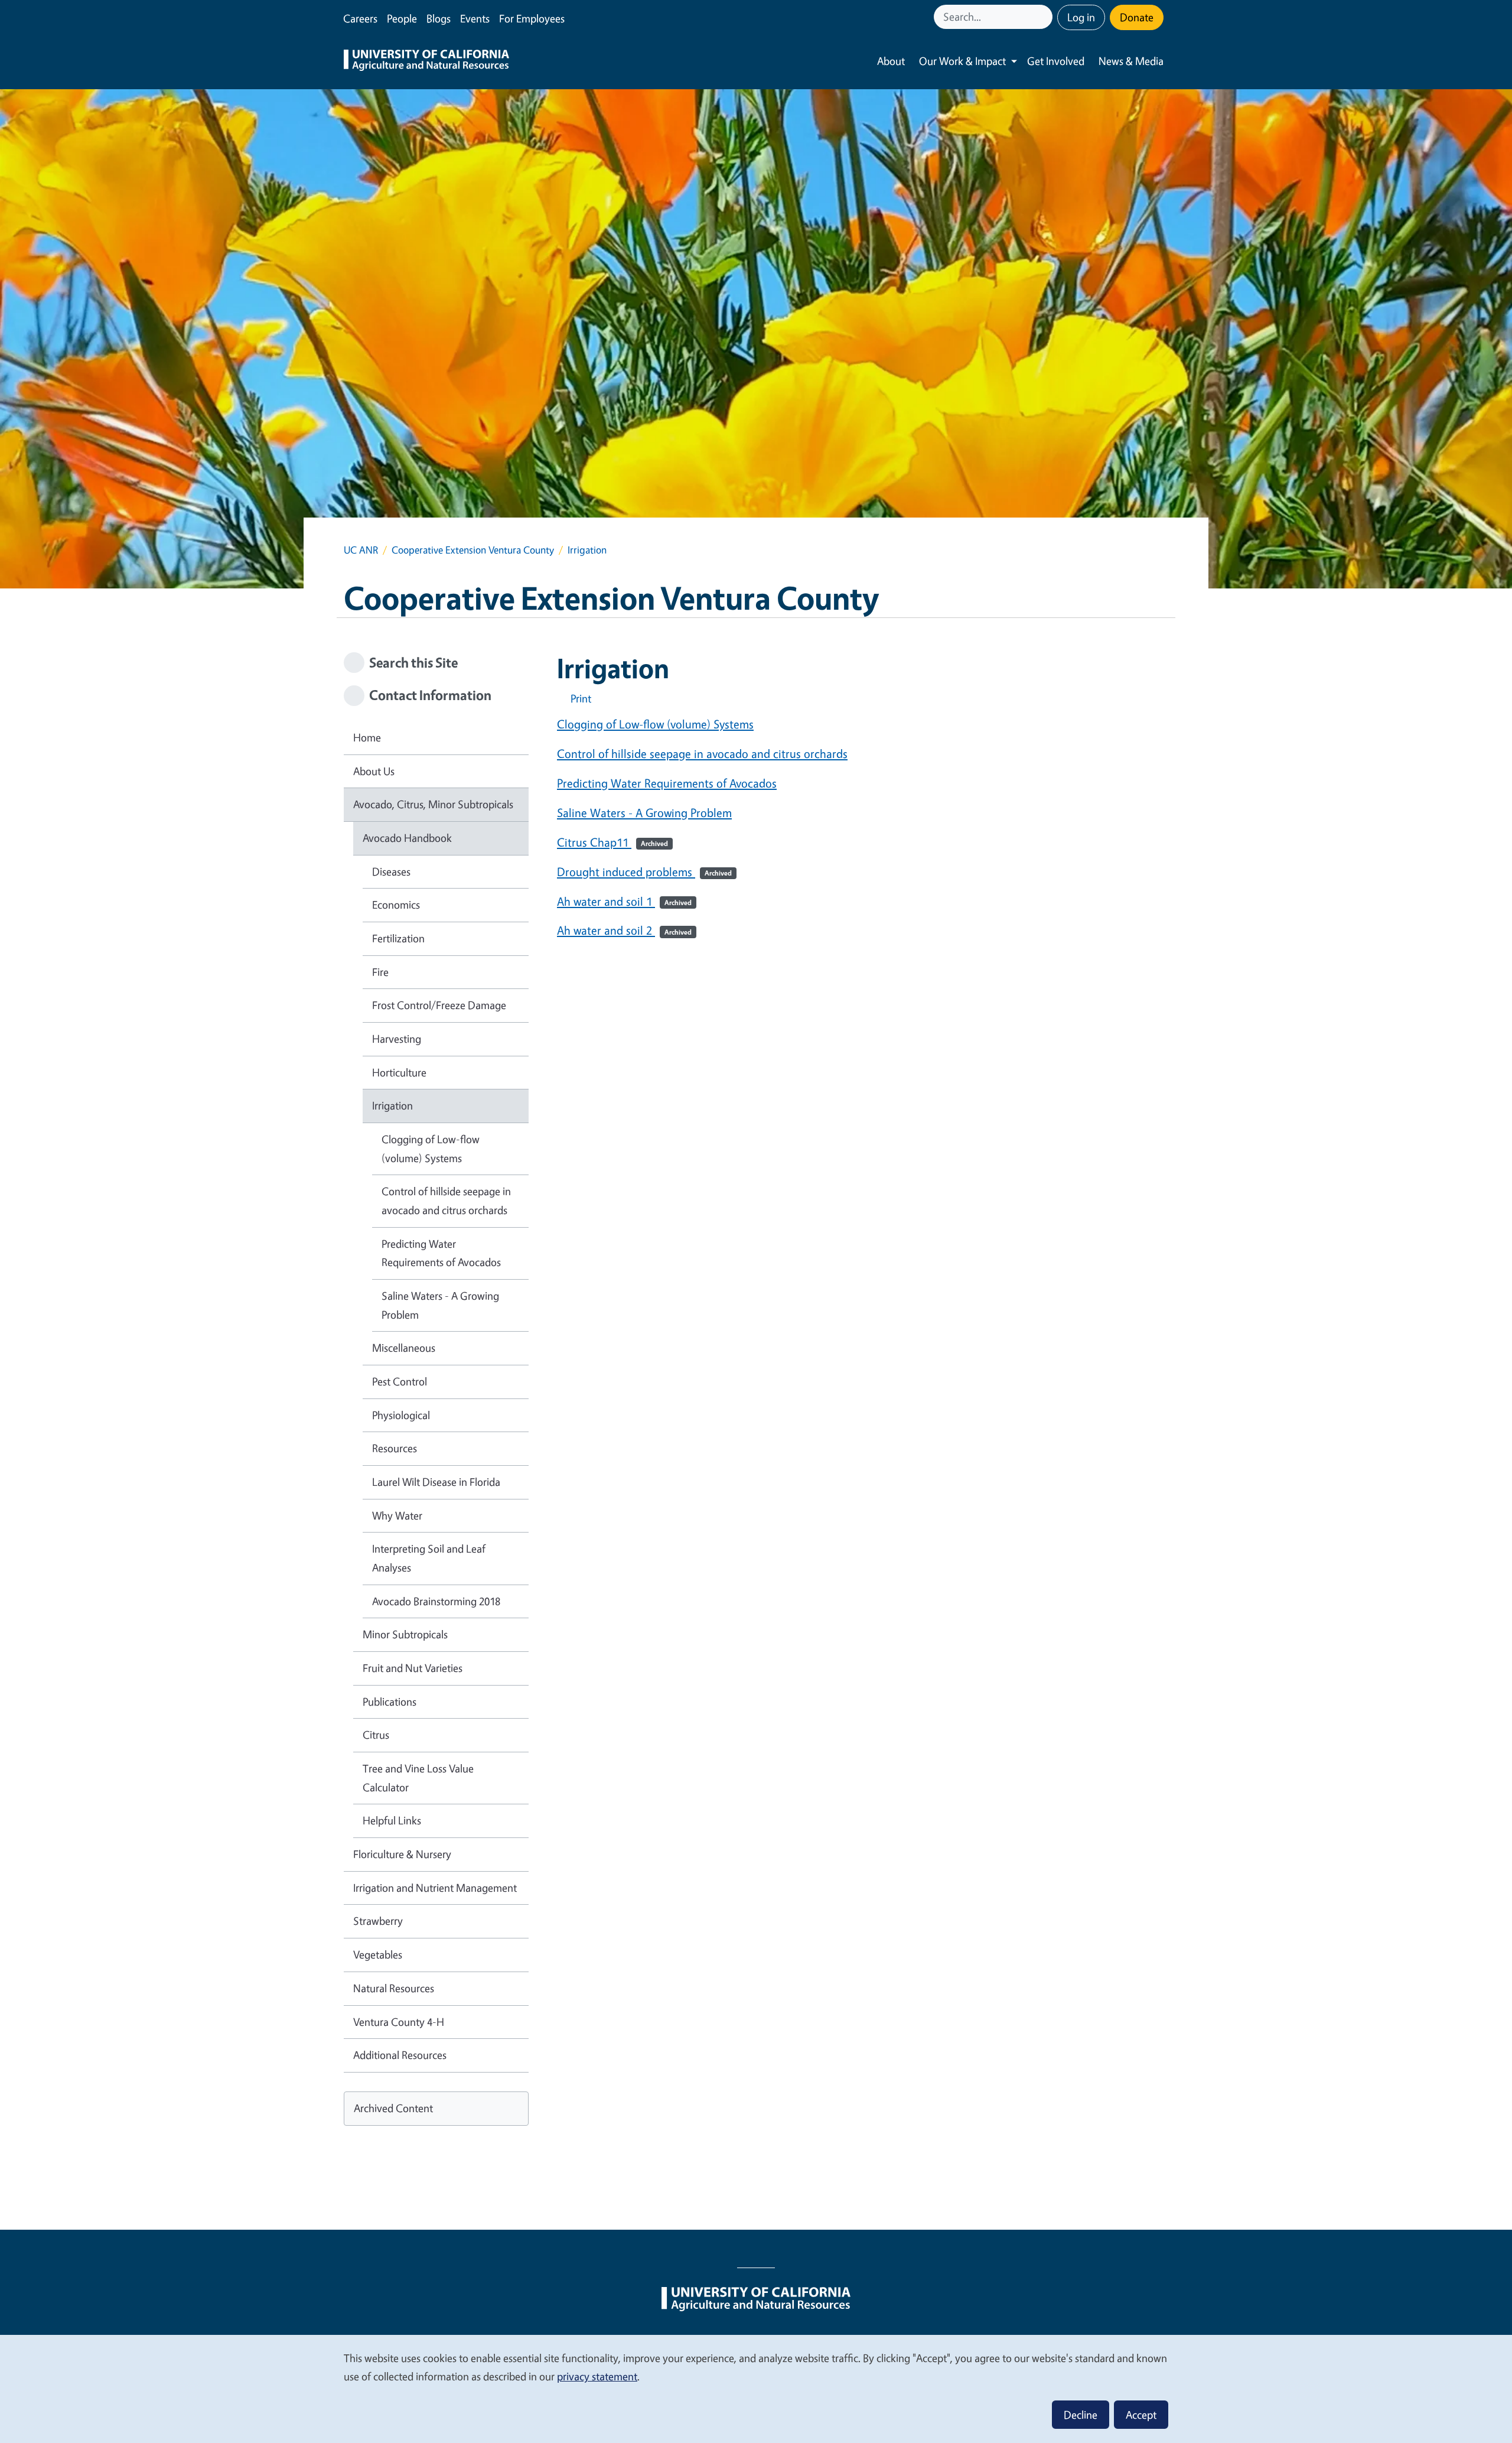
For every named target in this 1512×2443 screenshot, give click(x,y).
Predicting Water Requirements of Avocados (667, 783)
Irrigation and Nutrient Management (435, 1888)
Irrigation (392, 1105)
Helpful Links (392, 1820)
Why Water (397, 1515)
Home (367, 737)
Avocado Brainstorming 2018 (436, 1601)
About (891, 61)
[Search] (1045, 17)
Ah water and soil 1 (624, 901)
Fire (380, 972)
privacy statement (597, 2376)
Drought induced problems (644, 872)
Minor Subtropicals (405, 1634)
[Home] (426, 61)
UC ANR (361, 550)
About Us (374, 771)
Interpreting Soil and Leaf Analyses (429, 1558)
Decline (1081, 2415)
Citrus (376, 1735)
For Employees (532, 18)
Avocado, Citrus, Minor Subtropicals (433, 804)
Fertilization (398, 938)
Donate (1137, 17)
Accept (1141, 2415)
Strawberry (378, 1921)
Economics (396, 905)
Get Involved (1056, 61)
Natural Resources (394, 1988)
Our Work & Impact (962, 61)
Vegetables (378, 1954)
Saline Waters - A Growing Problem (644, 813)
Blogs (439, 18)
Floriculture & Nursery (402, 1854)
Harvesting (397, 1039)
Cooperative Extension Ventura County (473, 550)
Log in (1081, 17)
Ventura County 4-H (399, 2022)
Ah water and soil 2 (624, 930)
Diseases (391, 871)
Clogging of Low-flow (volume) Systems (655, 724)
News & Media (1131, 61)
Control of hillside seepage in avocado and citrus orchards (702, 754)
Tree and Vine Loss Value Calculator (418, 1778)
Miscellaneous (404, 1348)
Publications (390, 1702)
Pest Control (400, 1381)
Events (475, 18)
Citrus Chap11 (612, 842)
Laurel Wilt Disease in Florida (436, 1482)
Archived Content (393, 2108)
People (402, 18)
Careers (360, 18)
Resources (395, 1448)
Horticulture (399, 1072)
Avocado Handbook (407, 838)
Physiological (401, 1415)
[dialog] (756, 2388)
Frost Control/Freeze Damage (439, 1005)
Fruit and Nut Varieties (413, 1668)
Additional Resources (400, 2055)
